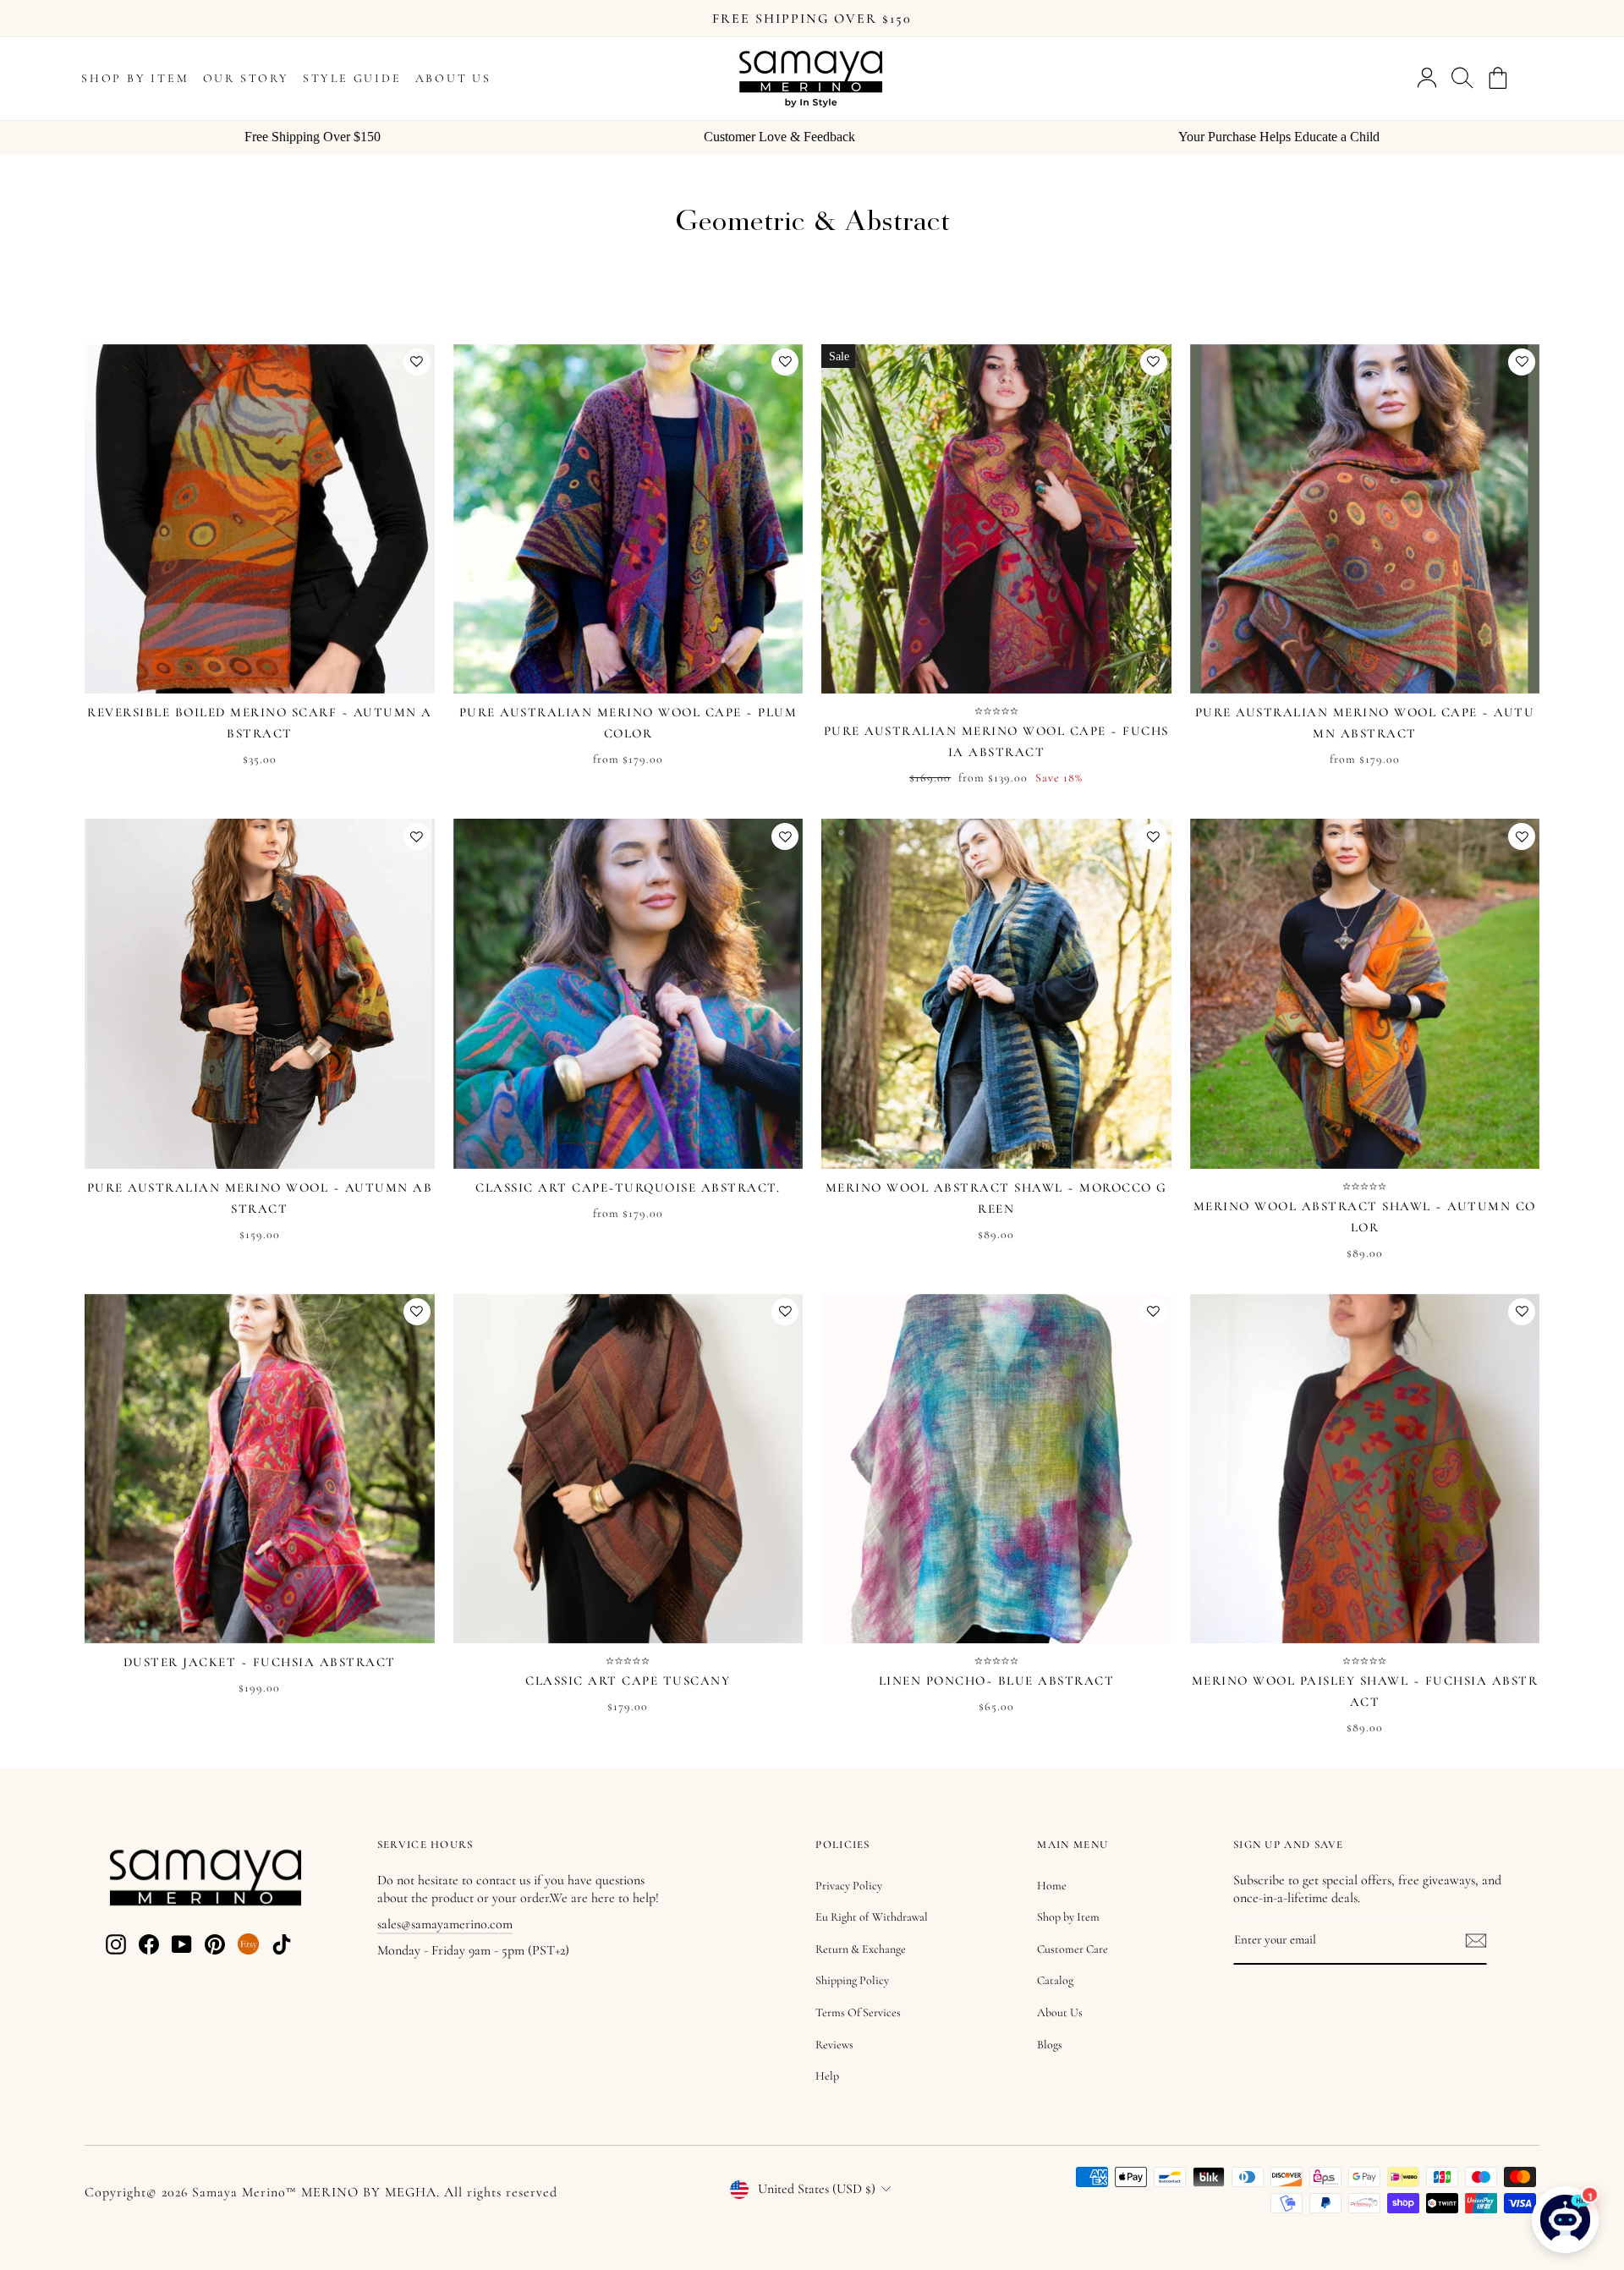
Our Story (246, 78)
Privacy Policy (849, 1886)
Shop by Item (135, 78)
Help (827, 2076)
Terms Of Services (858, 2012)
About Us (453, 78)
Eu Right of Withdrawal (872, 1917)
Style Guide (352, 78)
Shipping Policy (852, 1980)
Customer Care (1073, 1949)
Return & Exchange (861, 1949)
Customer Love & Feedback (779, 137)
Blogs (1050, 2045)
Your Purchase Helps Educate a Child (1279, 137)
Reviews (834, 2045)
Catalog (1055, 1980)
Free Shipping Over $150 (313, 137)
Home (1052, 1886)
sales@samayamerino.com (445, 1924)
